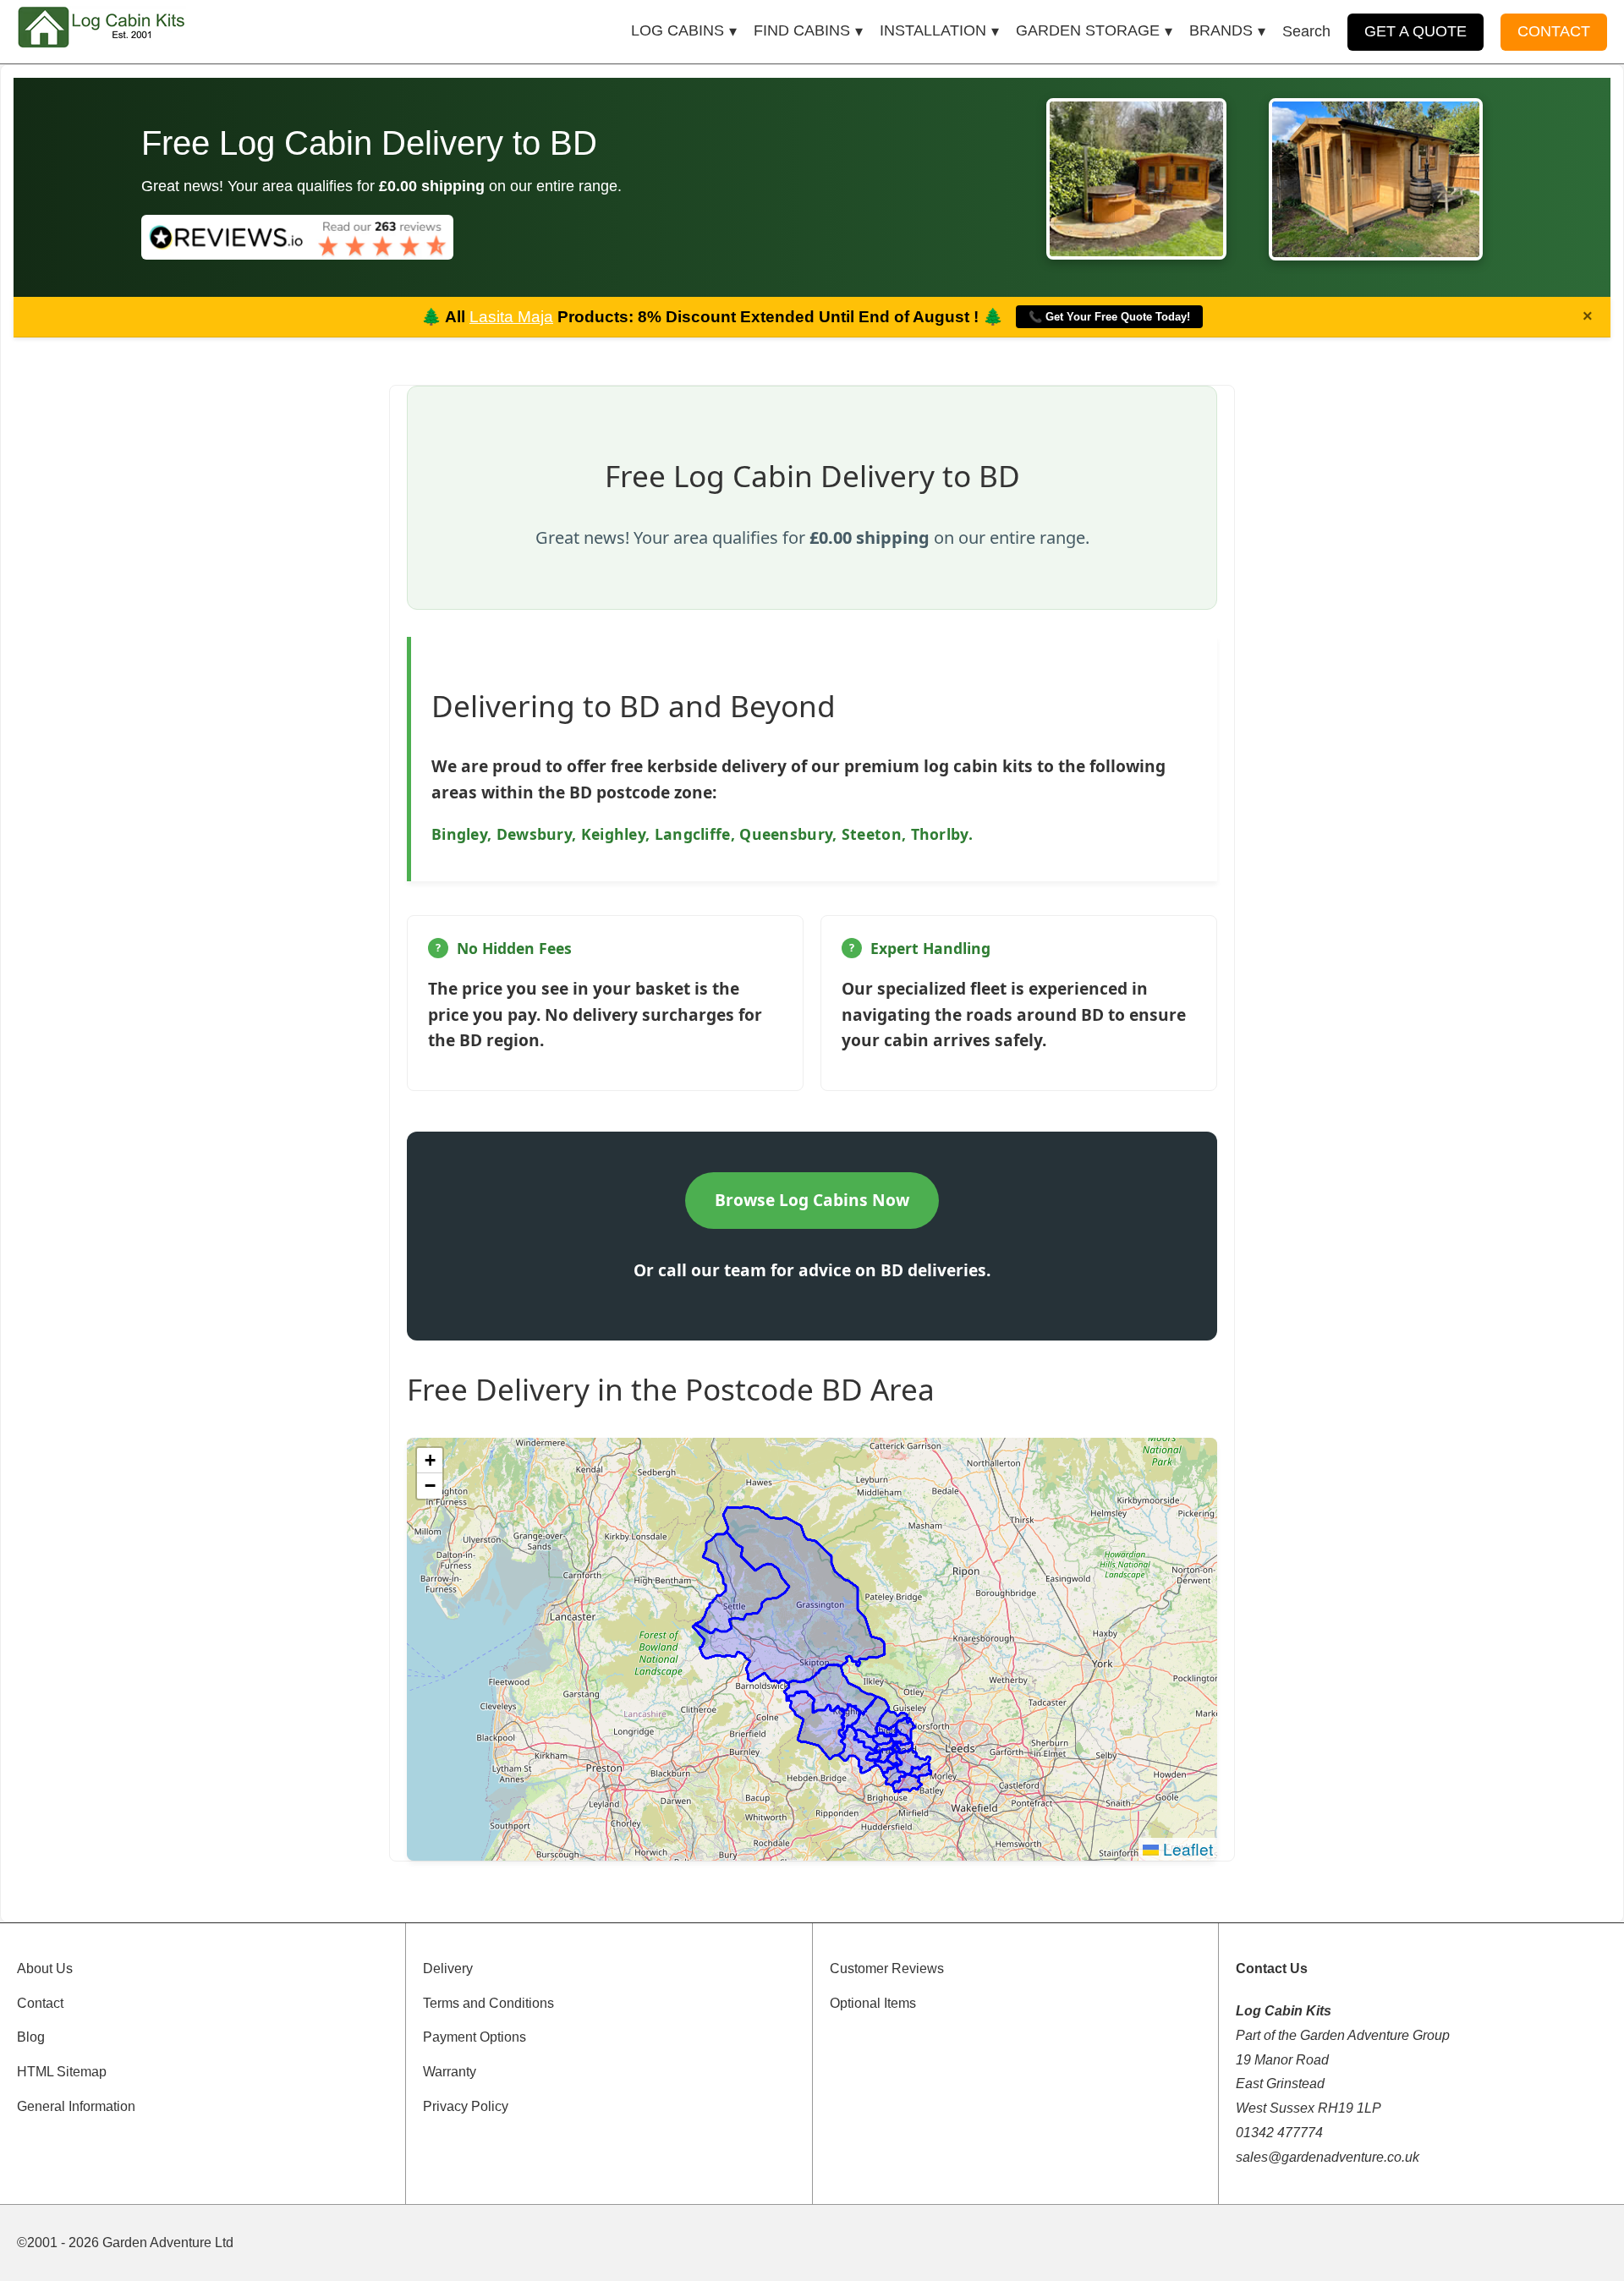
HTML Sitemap (62, 2072)
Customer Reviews (887, 1968)
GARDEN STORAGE (1088, 30)
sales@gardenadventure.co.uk (1328, 2157)
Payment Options (475, 2037)
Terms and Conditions (488, 2003)
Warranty (450, 2072)
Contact (40, 2003)
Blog (31, 2037)
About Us (45, 1968)
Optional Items (873, 2003)
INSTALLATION (933, 30)
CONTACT (1554, 31)
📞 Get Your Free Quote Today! (1109, 317)
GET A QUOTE (1416, 31)
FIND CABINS (802, 30)
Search (1306, 31)
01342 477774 (1279, 2133)
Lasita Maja (511, 317)
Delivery (448, 1968)
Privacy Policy (466, 2106)
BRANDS (1221, 30)
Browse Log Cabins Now (812, 1200)
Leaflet (1186, 1848)
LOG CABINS (678, 30)
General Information (76, 2106)
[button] (430, 1461)
